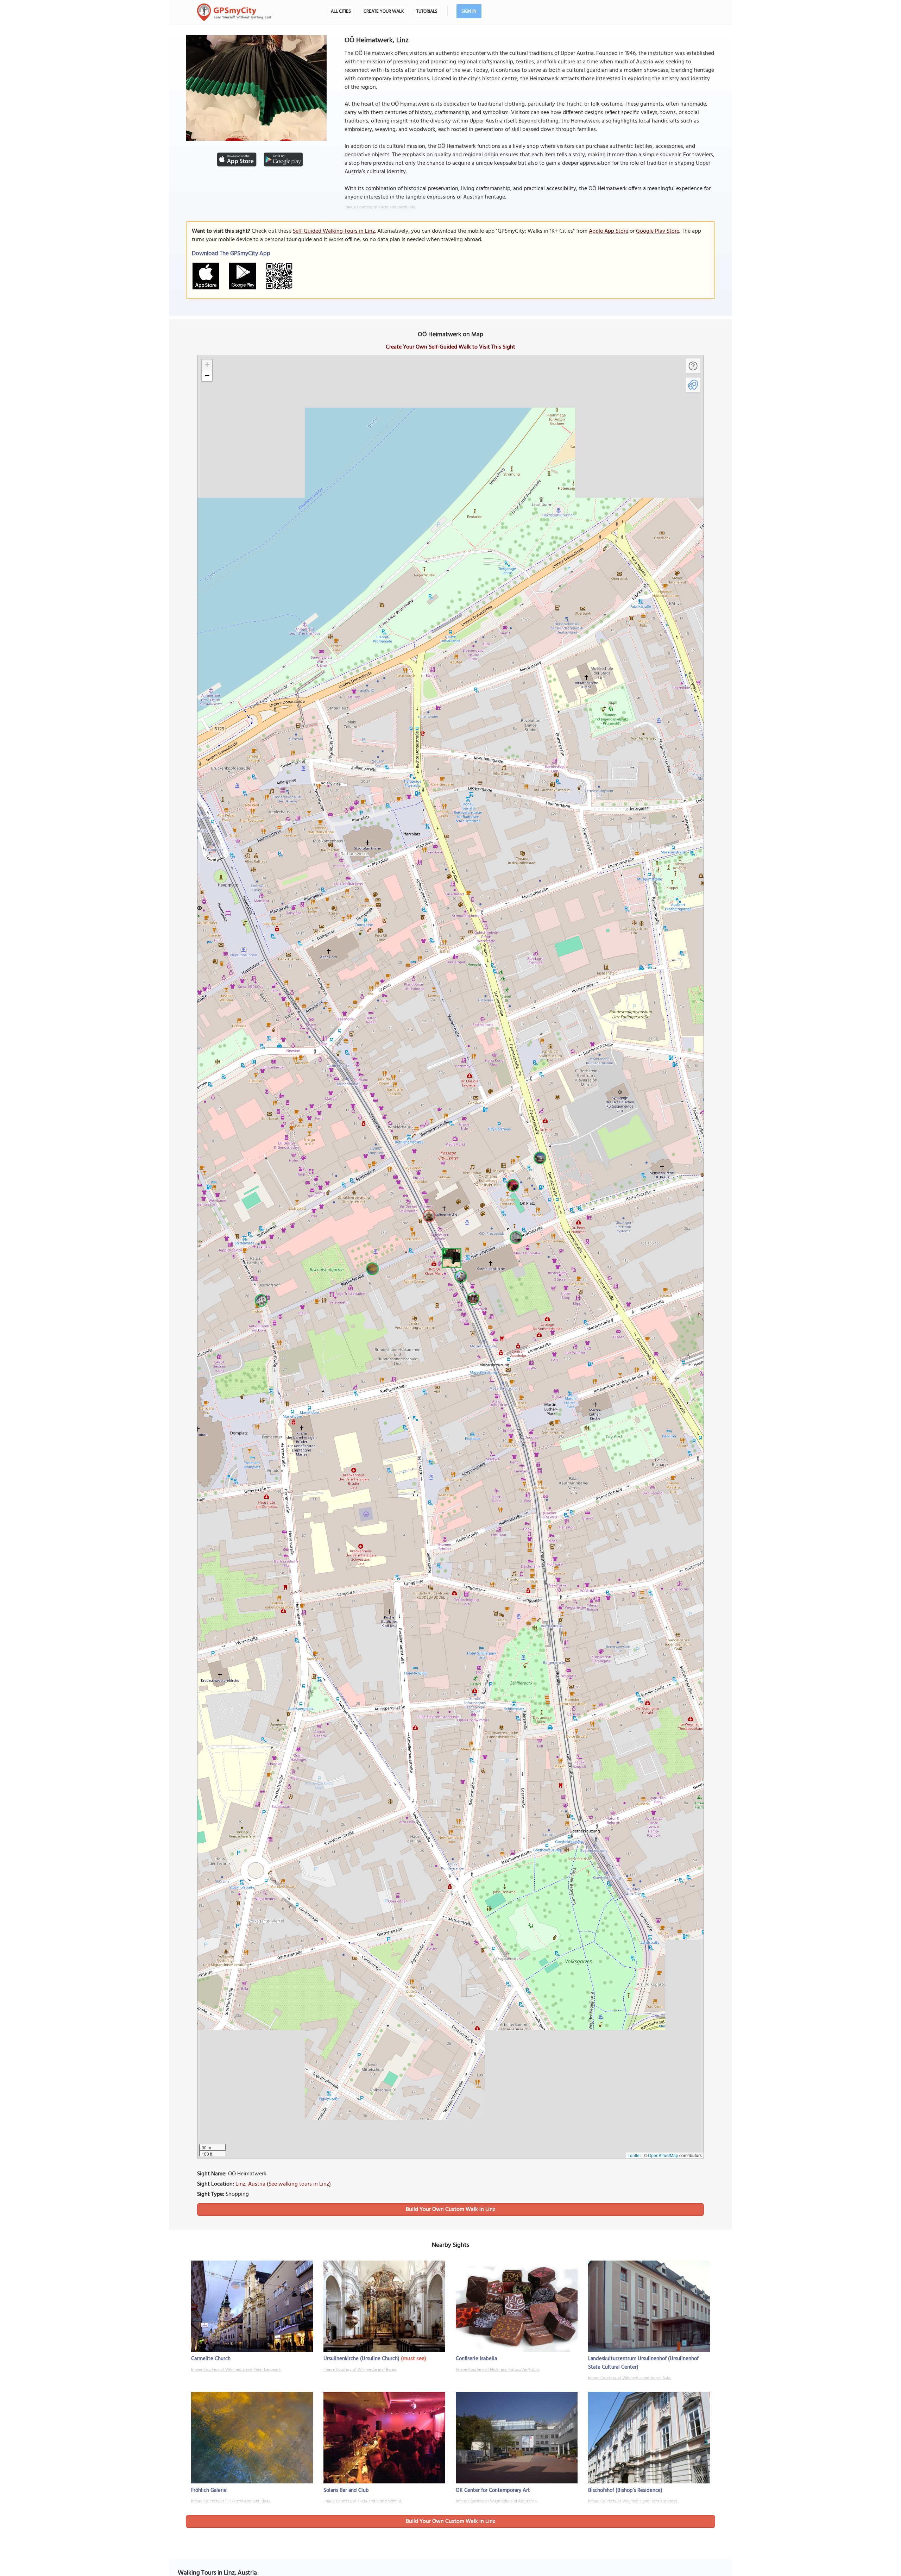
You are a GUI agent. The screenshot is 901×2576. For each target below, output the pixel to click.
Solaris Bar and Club (346, 2490)
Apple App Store (609, 231)
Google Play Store (658, 231)
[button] (450, 1257)
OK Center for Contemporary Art (493, 2490)
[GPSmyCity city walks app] (234, 12)
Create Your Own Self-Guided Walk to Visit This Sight (450, 347)
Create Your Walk (384, 11)
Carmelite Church (211, 2359)
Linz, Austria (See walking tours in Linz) (283, 2184)
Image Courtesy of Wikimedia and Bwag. (360, 2370)
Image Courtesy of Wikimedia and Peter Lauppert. (236, 2370)
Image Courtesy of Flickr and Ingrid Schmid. (363, 2501)
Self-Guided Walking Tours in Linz (334, 231)
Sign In (469, 11)
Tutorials (427, 11)
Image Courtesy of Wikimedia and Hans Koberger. (633, 2501)
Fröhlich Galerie (209, 2490)
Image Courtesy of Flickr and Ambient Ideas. (231, 2501)
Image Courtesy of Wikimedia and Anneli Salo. (630, 2378)
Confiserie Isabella (476, 2359)
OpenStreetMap (663, 2155)
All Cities (341, 11)
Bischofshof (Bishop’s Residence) (625, 2490)
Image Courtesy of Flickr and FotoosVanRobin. (498, 2370)
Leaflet (634, 2155)
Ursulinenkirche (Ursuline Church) (361, 2359)
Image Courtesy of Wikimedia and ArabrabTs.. (497, 2501)
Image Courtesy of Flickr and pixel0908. (380, 207)
